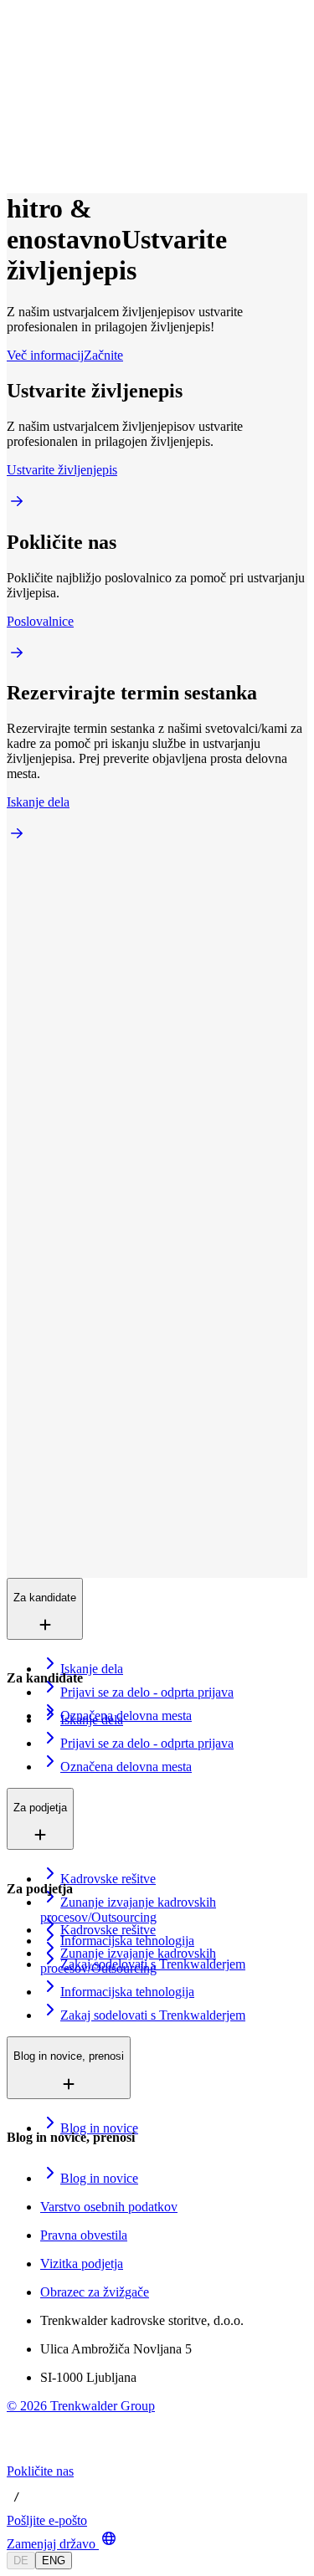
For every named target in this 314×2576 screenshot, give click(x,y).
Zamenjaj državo (51, 2544)
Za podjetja (74, 92)
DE (21, 2561)
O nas (62, 109)
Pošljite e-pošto (47, 2520)
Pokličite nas (40, 2471)
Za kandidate (78, 74)
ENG (54, 2561)
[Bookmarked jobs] (17, 147)
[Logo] (69, 29)
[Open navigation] (13, 49)
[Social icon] (23, 2456)
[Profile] (20, 165)
